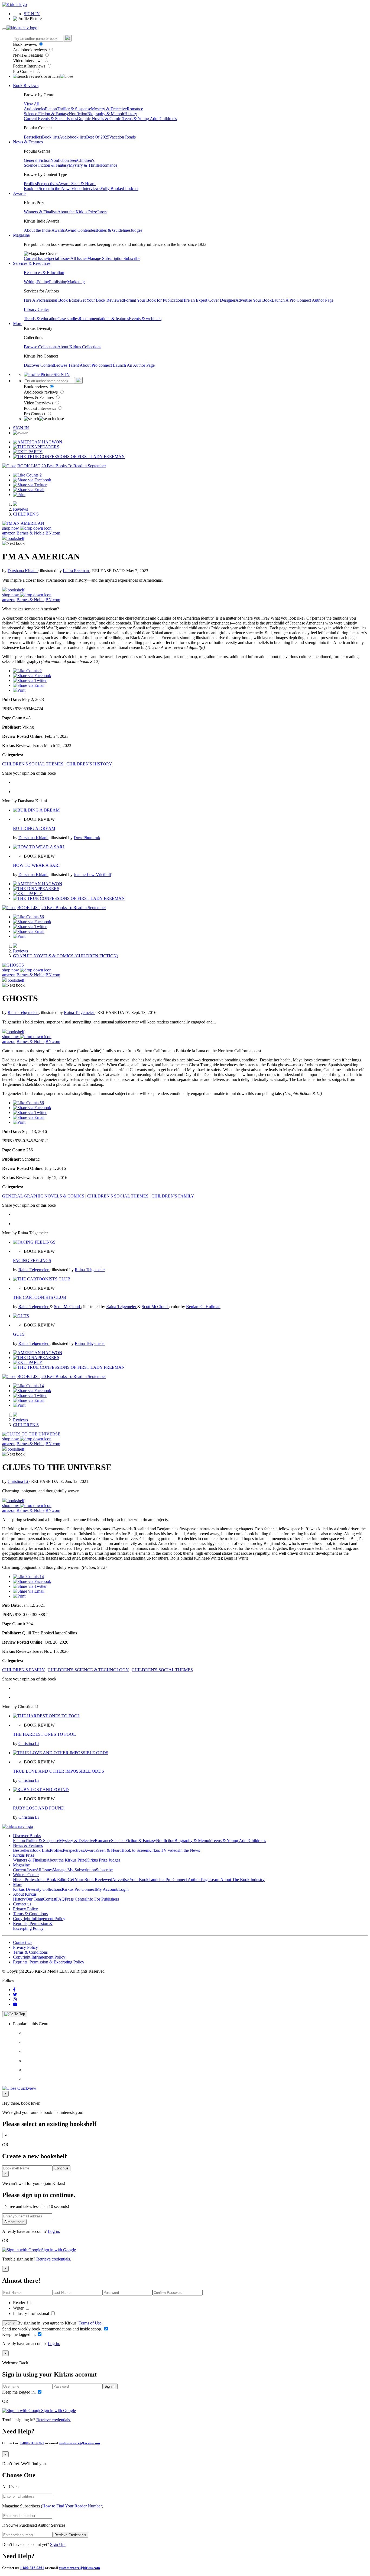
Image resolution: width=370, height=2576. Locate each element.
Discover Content (39, 365)
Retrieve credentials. (54, 2259)
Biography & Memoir (106, 114)
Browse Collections (41, 347)
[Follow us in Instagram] (15, 1999)
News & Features (28, 55)
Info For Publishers (103, 1899)
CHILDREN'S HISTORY (89, 764)
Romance (135, 109)
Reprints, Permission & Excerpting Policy (33, 1926)
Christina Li (18, 1481)
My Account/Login (112, 1889)
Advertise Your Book (254, 300)
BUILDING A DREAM (34, 828)
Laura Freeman (76, 571)
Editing (43, 282)
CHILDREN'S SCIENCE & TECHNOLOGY (88, 1670)
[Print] (19, 495)
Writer (19, 2308)
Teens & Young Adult (141, 119)
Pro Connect (24, 71)
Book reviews (25, 44)
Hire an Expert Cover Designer (209, 300)
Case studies (68, 319)
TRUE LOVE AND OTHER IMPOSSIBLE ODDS (59, 1771)
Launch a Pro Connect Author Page (179, 1880)
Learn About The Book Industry (237, 1880)
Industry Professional (32, 2313)
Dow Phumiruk (87, 838)
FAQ (60, 1899)
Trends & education (41, 319)
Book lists (51, 137)
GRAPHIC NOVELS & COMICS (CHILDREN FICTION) (66, 956)
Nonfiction (78, 114)
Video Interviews (28, 61)
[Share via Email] (29, 490)
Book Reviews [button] (26, 86)
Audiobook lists (73, 137)
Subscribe (132, 258)
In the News (61, 189)
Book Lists (40, 1850)
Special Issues (59, 258)
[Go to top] (15, 2014)
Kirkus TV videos (164, 1850)
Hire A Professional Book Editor (52, 300)
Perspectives (47, 184)
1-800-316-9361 (32, 2443)
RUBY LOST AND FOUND (39, 1808)
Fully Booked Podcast (119, 189)
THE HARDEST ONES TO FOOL (44, 1734)
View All (32, 104)
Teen (73, 160)
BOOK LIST (29, 466)
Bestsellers (33, 137)
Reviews (20, 509)
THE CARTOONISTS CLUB (40, 1297)
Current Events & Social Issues (50, 119)
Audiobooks (34, 109)
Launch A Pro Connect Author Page (303, 300)
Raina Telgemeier (23, 1012)
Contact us (22, 1904)
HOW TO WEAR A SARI (36, 865)
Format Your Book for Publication (153, 300)
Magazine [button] (21, 235)
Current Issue (35, 258)
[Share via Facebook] (32, 480)
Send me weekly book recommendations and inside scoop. (53, 2329)
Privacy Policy (25, 1909)
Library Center (36, 309)
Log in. (54, 2231)
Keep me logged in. (20, 2334)
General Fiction (37, 160)
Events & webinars (145, 319)
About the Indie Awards (44, 230)
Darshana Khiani (23, 571)
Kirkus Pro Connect (79, 1889)
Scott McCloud (67, 1307)
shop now (11, 528)
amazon (9, 533)
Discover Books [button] (27, 1836)
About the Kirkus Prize (77, 212)
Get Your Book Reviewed (102, 300)
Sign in (10, 2323)
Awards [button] (20, 193)
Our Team (34, 1899)
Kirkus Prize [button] (24, 1855)
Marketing (76, 282)
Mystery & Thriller (85, 165)
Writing (30, 282)
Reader (20, 2303)
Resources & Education (44, 273)
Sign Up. (58, 2544)
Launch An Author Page (134, 365)
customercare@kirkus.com (79, 2443)
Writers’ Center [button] (26, 1875)
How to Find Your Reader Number (72, 2506)
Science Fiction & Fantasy (46, 114)
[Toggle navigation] (4, 29)
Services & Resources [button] (32, 263)
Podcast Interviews (30, 66)
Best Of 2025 (98, 137)
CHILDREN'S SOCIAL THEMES (33, 764)
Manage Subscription (105, 258)
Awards (65, 184)
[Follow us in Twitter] (15, 1994)
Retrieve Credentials (70, 2535)
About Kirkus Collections (79, 347)
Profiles (30, 184)
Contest (50, 1899)
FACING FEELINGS (32, 1260)
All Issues (79, 258)
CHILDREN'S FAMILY (173, 1196)
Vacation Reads (122, 137)
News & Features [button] (28, 142)
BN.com (53, 533)
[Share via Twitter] (30, 485)
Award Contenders (81, 230)
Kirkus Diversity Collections (37, 1889)
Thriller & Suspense (74, 109)
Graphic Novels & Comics (100, 119)
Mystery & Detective (109, 109)
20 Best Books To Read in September (74, 466)
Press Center (75, 1899)
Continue (61, 2168)
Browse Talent (67, 365)
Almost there (14, 2222)
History (131, 114)
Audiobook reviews (30, 50)
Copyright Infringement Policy (39, 1919)
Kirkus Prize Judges (103, 1860)
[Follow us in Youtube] (15, 2004)
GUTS (19, 1334)
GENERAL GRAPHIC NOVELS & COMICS (44, 1196)
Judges (136, 230)
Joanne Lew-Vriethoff (92, 875)
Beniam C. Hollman (203, 1307)
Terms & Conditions (30, 1914)
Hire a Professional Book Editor (40, 1880)
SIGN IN (32, 14)
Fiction (51, 109)
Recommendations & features (104, 319)
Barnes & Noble (30, 533)
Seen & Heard (83, 184)
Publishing (58, 282)
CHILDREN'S (26, 514)
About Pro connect (96, 365)
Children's (168, 119)
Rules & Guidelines (114, 230)
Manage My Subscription (74, 1870)
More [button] (18, 323)
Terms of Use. (90, 2323)
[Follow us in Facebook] (14, 1990)
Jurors (102, 212)
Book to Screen (37, 189)
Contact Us (23, 1942)
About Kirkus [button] (25, 1894)
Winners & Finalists (41, 212)
